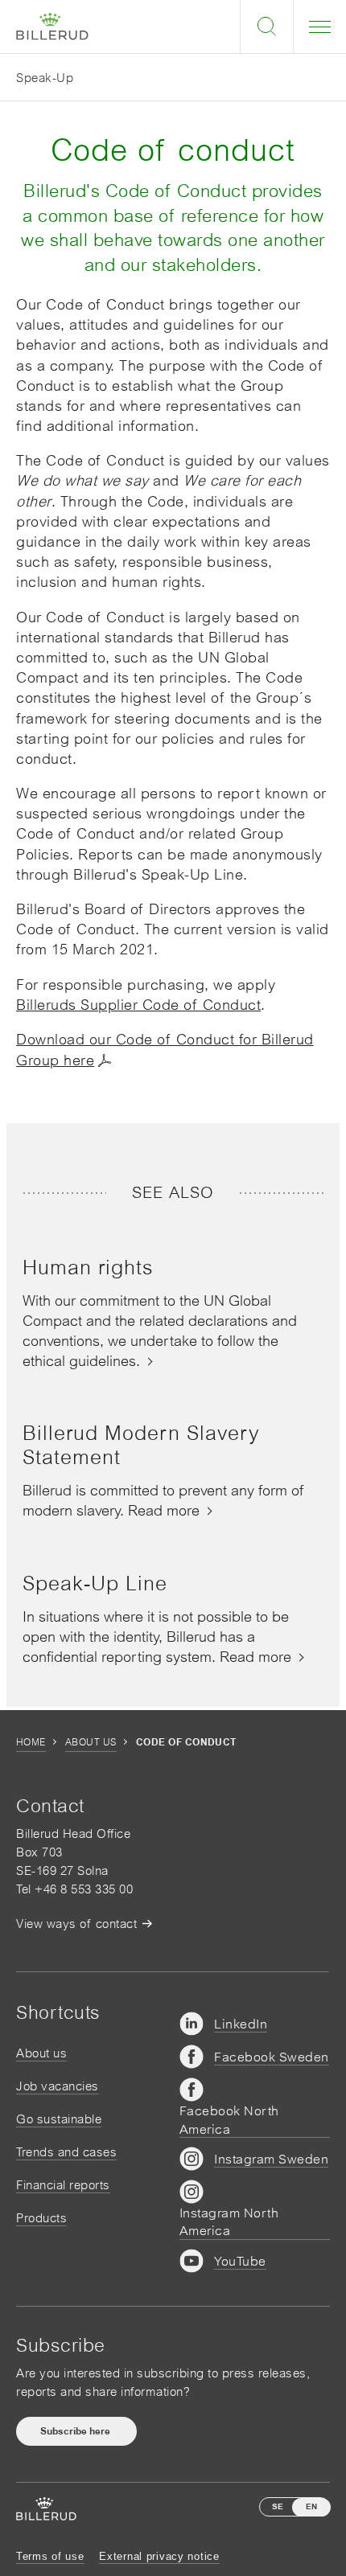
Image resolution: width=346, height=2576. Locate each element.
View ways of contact (76, 1924)
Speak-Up (45, 78)
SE (278, 2506)
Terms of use (50, 2556)
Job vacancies (58, 2086)
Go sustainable (59, 2119)
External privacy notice (159, 2556)
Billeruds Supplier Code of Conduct (138, 1005)
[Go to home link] (52, 27)
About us (91, 1742)
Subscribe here (76, 2431)
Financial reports (63, 2185)
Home (31, 1742)
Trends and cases (66, 2152)
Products (41, 2218)
